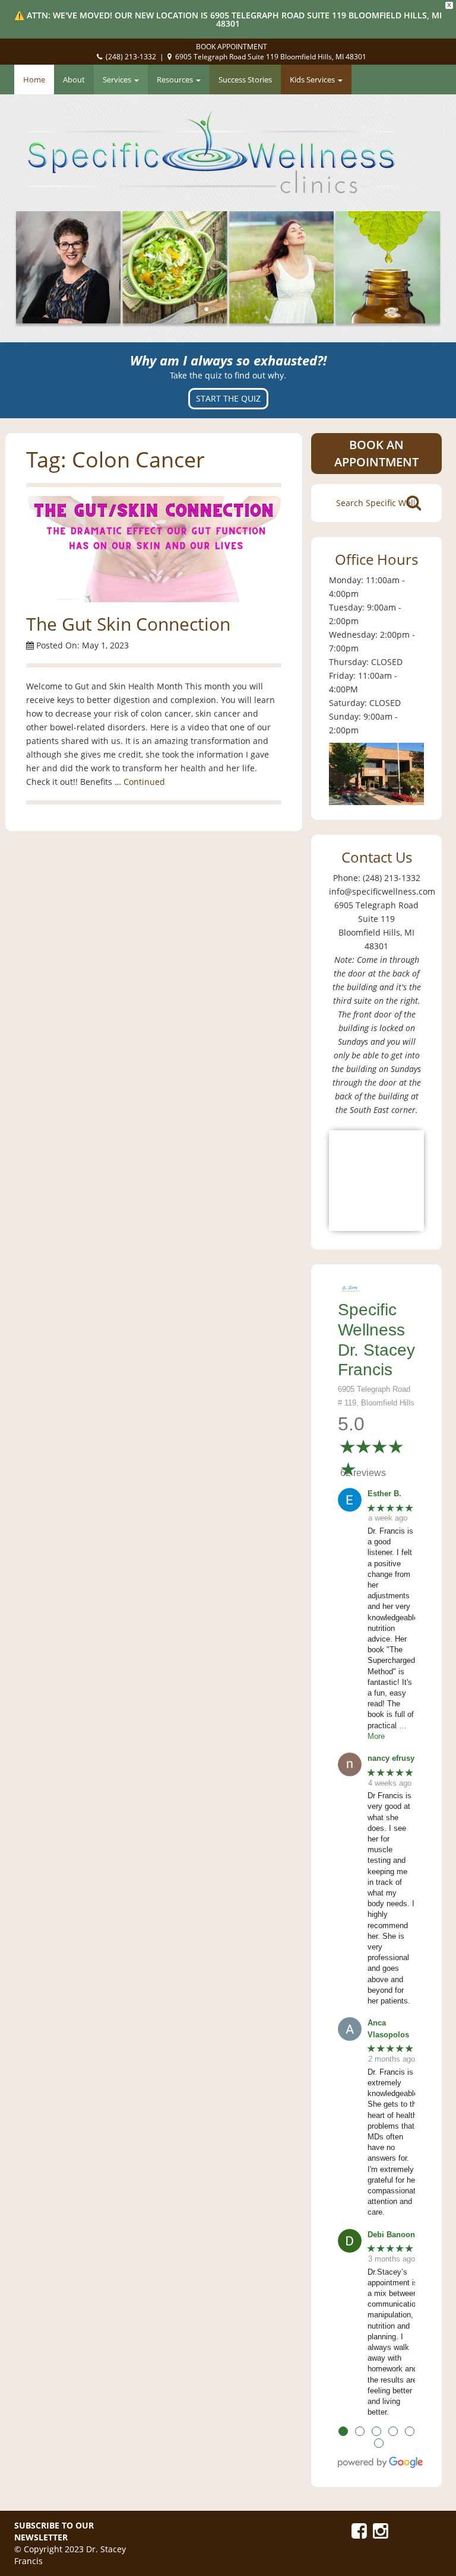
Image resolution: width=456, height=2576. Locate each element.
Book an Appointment (376, 453)
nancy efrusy (391, 1758)
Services (118, 79)
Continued (144, 782)
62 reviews (363, 1473)
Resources (176, 79)
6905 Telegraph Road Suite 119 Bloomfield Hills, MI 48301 (271, 57)
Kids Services (313, 79)
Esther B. (384, 1494)
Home (34, 79)
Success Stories (245, 79)
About (74, 79)
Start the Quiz (228, 398)
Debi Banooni (392, 2235)
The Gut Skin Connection (128, 624)
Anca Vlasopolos (388, 2029)
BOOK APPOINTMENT (232, 47)
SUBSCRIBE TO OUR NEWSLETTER (54, 2531)
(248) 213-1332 (131, 57)
